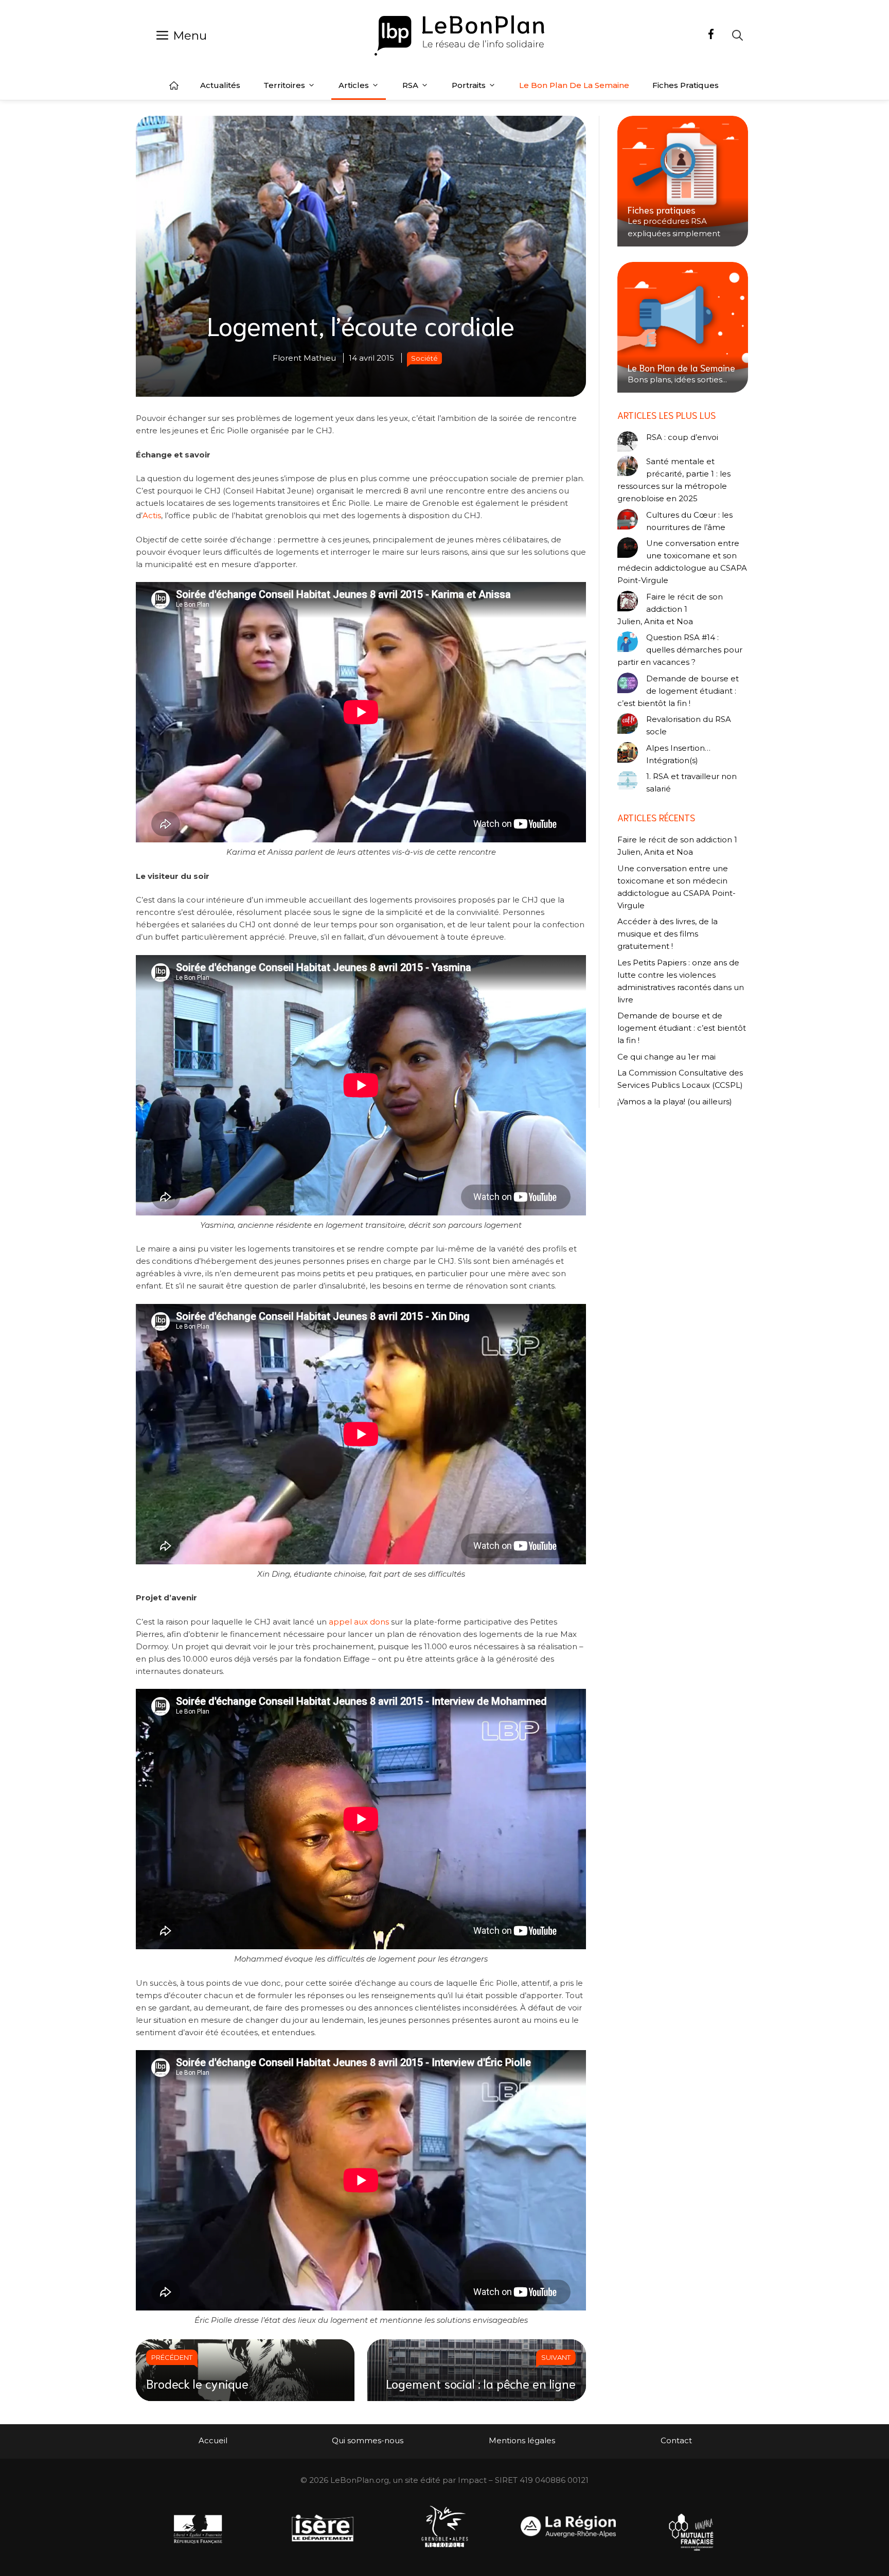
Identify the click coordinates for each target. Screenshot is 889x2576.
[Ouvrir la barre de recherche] (737, 35)
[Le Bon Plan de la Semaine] (683, 327)
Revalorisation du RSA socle (689, 725)
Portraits (469, 85)
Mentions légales (522, 2440)
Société (424, 358)
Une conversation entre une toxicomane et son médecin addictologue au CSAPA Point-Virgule (682, 562)
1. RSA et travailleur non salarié (691, 782)
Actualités (220, 85)
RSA (410, 85)
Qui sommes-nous (368, 2440)
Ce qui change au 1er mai (666, 1057)
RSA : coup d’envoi (682, 437)
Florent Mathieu (304, 358)
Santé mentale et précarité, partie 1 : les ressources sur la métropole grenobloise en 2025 (674, 480)
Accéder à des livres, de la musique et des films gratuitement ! (668, 934)
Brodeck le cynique (197, 2383)
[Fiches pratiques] (683, 181)
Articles (354, 85)
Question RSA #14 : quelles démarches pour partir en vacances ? (680, 650)
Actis (152, 515)
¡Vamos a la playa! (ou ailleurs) (675, 1101)
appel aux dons (358, 1622)
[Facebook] (711, 36)
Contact (676, 2440)
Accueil (174, 85)
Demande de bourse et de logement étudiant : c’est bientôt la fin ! (678, 691)
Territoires (284, 85)
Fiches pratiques (686, 85)
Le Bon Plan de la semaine (574, 85)
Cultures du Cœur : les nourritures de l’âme (689, 521)
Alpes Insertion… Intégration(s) (678, 754)
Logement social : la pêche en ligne (481, 2383)
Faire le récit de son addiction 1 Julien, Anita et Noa (670, 609)
